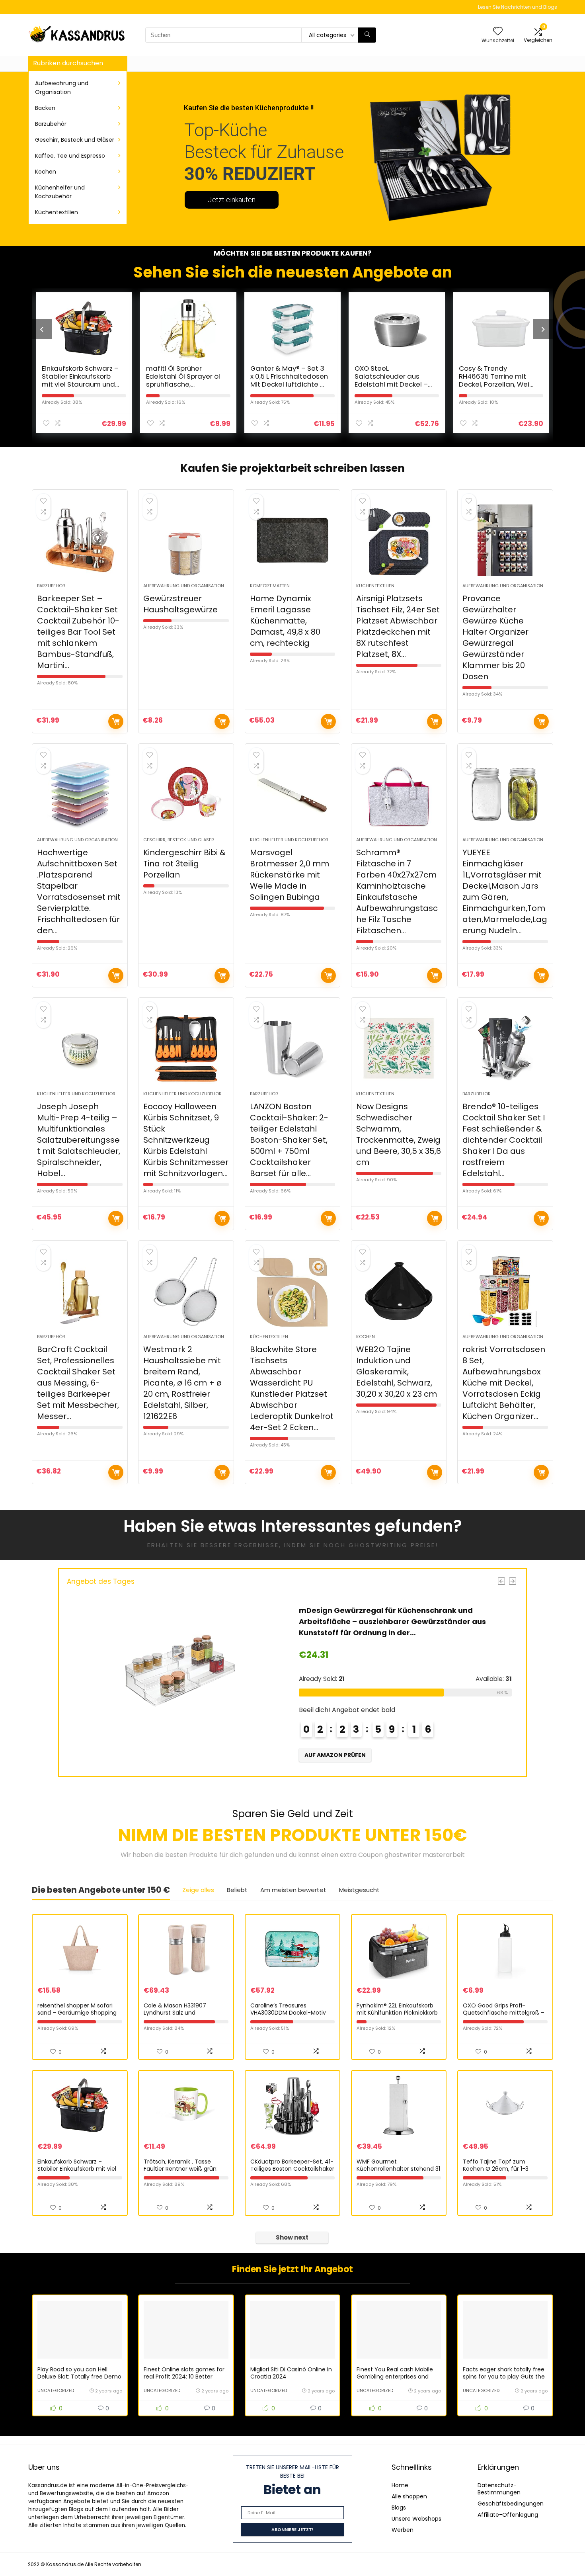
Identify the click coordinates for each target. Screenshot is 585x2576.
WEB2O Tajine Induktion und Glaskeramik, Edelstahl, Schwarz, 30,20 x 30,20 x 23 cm (397, 1372)
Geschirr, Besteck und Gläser (75, 140)
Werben (403, 2530)
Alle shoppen (409, 2496)
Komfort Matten (270, 586)
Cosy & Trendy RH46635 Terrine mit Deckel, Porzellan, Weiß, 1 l (447, 380)
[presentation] (42, 329)
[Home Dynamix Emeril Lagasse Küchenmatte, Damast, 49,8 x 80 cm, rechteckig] (293, 540)
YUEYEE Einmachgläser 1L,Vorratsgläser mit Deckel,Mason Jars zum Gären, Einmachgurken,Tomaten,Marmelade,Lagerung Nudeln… (505, 891)
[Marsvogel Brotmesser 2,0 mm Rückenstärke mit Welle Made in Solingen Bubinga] (293, 794)
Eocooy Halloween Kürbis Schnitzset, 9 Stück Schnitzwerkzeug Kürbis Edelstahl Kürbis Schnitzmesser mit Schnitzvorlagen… (186, 1140)
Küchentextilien (57, 212)
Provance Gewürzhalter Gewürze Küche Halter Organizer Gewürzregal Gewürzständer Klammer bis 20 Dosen (495, 637)
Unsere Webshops (416, 2519)
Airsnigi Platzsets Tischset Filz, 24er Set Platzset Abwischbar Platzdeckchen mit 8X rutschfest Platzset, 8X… (398, 626)
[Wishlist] (498, 32)
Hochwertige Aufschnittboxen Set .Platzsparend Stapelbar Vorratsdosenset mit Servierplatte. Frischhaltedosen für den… (79, 891)
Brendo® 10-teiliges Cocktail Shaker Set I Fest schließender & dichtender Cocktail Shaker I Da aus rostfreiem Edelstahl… (504, 1140)
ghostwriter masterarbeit (425, 1855)
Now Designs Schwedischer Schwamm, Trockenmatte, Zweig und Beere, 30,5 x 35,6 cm (399, 1134)
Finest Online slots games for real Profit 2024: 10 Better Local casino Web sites (184, 2377)
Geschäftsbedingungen (511, 2504)
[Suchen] (367, 35)
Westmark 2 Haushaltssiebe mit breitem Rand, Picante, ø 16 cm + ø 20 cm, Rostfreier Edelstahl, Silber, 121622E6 (182, 1383)
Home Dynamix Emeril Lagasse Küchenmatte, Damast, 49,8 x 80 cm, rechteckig (285, 621)
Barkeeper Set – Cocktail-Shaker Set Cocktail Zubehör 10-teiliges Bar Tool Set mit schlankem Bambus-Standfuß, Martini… (78, 632)
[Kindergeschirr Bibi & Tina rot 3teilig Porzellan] (186, 794)
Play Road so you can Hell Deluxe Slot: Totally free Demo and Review (79, 2377)
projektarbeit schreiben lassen (322, 468)
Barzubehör (51, 124)
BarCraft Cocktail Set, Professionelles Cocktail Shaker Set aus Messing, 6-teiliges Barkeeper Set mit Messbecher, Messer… (78, 1383)
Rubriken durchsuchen (68, 63)
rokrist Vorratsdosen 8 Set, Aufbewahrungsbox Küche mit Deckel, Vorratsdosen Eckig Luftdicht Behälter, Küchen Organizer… (504, 1383)
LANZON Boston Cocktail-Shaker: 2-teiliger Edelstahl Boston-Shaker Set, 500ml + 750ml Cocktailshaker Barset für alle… (289, 1140)
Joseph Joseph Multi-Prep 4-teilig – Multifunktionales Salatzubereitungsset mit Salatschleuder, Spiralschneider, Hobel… (79, 1140)
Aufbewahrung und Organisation (62, 88)
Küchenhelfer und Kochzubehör (60, 192)
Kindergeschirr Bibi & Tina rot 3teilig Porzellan (184, 864)
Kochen (46, 172)
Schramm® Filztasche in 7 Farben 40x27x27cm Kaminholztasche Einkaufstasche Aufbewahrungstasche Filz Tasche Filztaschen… (397, 891)
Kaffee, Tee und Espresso (70, 156)
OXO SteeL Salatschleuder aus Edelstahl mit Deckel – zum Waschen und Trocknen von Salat (341, 384)
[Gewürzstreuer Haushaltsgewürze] (186, 540)
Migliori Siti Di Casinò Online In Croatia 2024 (291, 2373)
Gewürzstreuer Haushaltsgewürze (180, 604)
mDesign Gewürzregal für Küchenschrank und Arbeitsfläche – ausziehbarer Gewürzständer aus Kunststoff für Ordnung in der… (276, 1621)
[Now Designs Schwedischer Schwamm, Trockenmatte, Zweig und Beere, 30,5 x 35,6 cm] (399, 1048)
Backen (45, 108)
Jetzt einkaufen (232, 200)
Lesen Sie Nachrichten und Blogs (518, 7)
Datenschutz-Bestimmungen (499, 2489)
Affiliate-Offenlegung (508, 2515)
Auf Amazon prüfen (116, 721)
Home (400, 2485)
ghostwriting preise (392, 1545)
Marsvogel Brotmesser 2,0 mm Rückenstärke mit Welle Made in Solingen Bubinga (290, 875)
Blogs (399, 2508)
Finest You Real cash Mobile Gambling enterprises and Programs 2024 (395, 2377)
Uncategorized (56, 2390)
